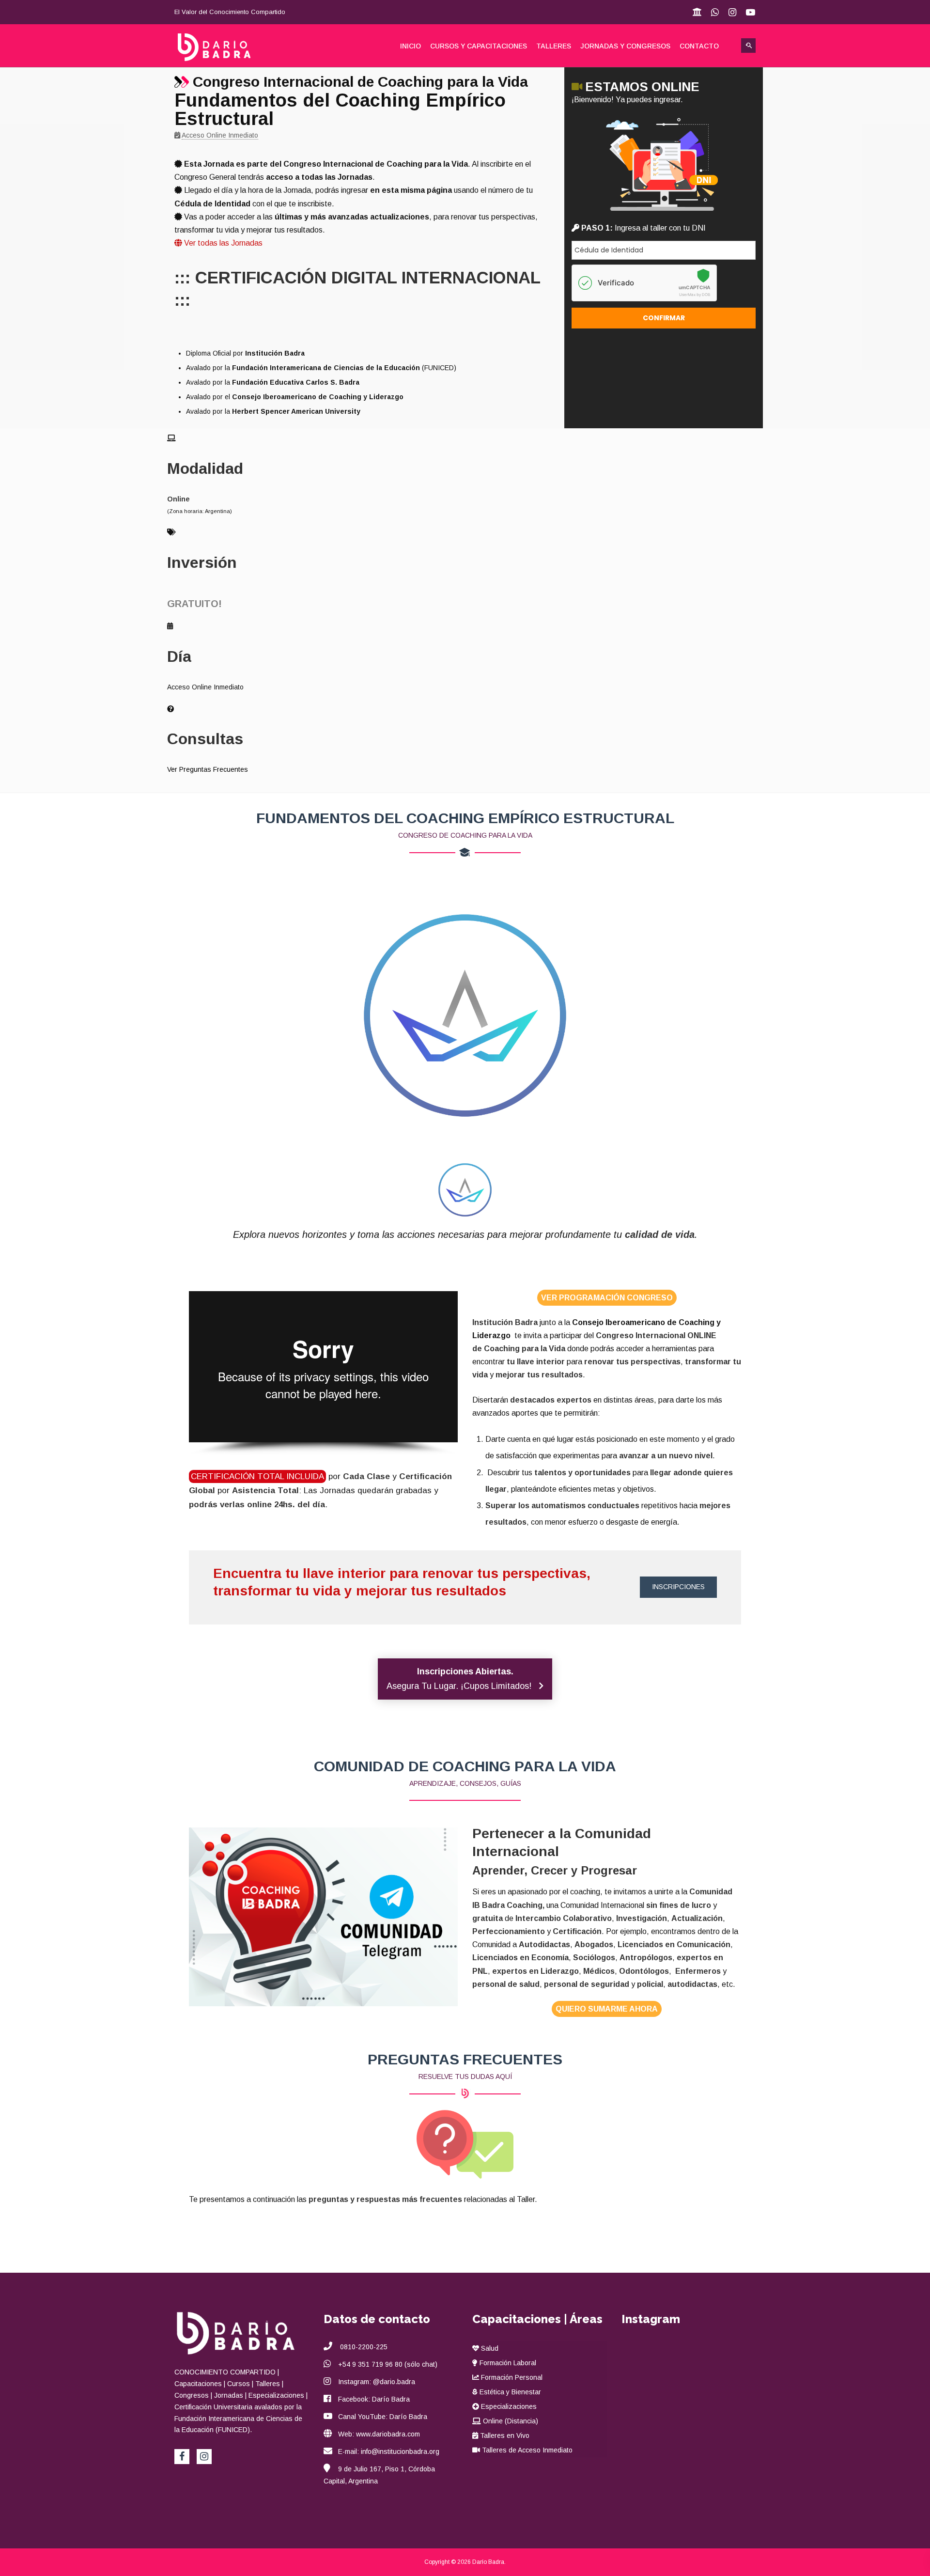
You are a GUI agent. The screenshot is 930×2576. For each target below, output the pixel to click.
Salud (489, 2348)
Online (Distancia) (510, 2421)
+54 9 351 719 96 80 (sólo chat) (388, 2364)
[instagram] (204, 2457)
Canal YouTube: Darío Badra (383, 2417)
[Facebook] (182, 2457)
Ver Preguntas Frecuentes (208, 769)
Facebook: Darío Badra (374, 2399)
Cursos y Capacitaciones (479, 46)
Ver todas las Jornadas (222, 243)
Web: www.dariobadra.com (379, 2434)
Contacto (699, 46)
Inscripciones (678, 1587)
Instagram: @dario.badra (377, 2382)
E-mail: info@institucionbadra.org (389, 2451)
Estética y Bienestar (509, 2392)
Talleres (554, 46)
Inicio (411, 46)
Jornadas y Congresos (625, 46)
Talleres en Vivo (504, 2435)
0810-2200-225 (363, 2347)
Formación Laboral (507, 2363)
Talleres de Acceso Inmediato (526, 2450)
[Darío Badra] (224, 47)
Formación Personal (511, 2377)
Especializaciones (508, 2406)
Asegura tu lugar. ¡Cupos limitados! (460, 1679)
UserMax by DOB (695, 295)
